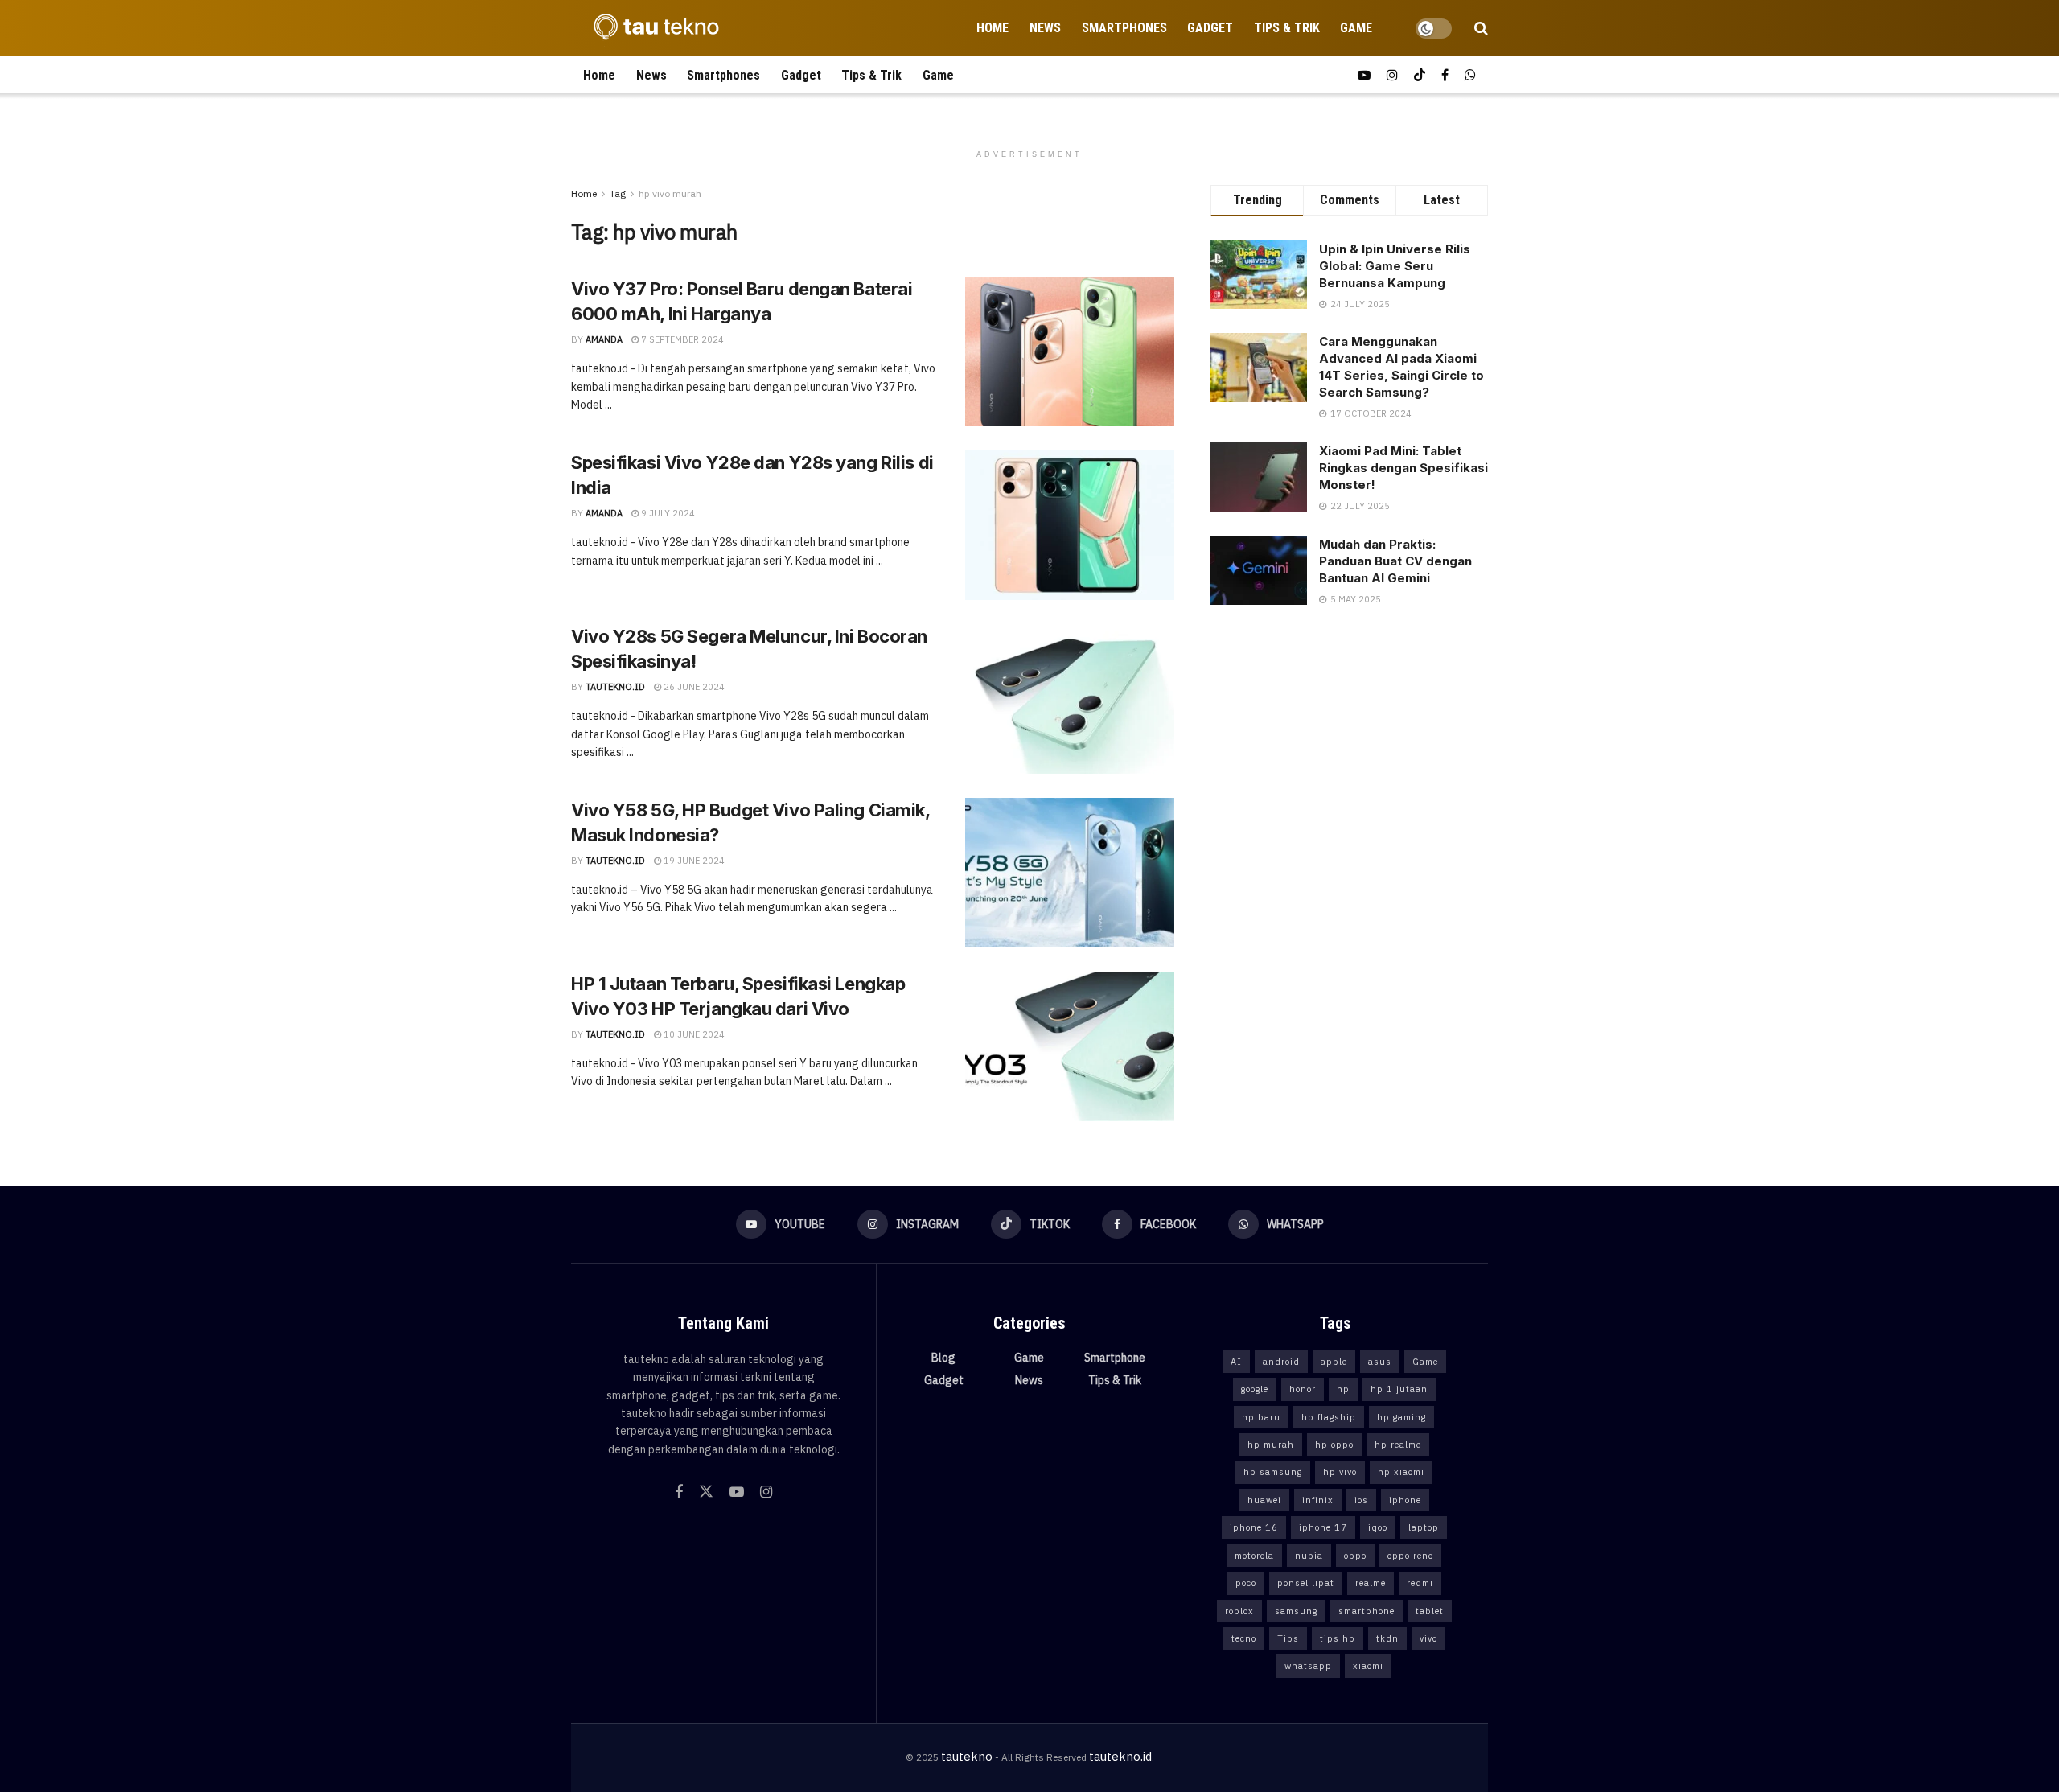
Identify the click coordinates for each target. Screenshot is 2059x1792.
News (1045, 28)
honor (1303, 1389)
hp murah (1271, 1445)
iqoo (1378, 1527)
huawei (1264, 1500)
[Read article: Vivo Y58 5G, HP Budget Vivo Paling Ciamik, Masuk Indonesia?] (1070, 873)
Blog (943, 1358)
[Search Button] (1481, 28)
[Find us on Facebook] (1445, 75)
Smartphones (1124, 28)
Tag (618, 193)
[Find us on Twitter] (706, 1492)
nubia (1309, 1556)
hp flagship (1329, 1417)
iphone (1405, 1500)
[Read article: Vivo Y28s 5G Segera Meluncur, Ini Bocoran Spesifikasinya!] (1070, 699)
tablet (1430, 1611)
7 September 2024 (681, 339)
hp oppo (1334, 1445)
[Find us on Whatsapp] (1470, 75)
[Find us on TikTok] (1420, 75)
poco (1246, 1583)
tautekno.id (615, 687)
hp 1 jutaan (1399, 1389)
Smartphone (1115, 1358)
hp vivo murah (670, 193)
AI (1236, 1362)
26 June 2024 (693, 687)
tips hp (1338, 1638)
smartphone (1367, 1611)
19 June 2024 (693, 861)
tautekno (967, 1756)
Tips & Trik (1287, 28)
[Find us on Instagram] (1392, 75)
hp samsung (1273, 1472)
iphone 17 (1323, 1527)
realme (1371, 1583)
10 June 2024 (693, 1034)
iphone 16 (1254, 1527)
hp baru (1261, 1417)
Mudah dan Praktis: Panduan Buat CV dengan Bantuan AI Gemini (1395, 561)
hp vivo (1340, 1472)
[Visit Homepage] (651, 28)
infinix (1318, 1500)
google (1255, 1389)
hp (1343, 1389)
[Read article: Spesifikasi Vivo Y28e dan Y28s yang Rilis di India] (1070, 525)
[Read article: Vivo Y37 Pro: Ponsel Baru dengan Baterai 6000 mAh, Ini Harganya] (1070, 351)
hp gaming (1401, 1417)
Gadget (1210, 28)
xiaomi (1368, 1666)
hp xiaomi (1401, 1472)
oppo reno (1410, 1556)
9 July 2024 (667, 513)
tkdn (1387, 1638)
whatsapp (1308, 1666)
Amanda (604, 339)
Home (993, 28)
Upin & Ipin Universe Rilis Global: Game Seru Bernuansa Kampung (1395, 266)
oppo (1355, 1556)
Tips (1288, 1638)
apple (1334, 1362)
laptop (1424, 1527)
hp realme (1398, 1445)
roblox (1239, 1611)
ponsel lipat (1306, 1583)
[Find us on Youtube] (1364, 75)
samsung (1296, 1611)
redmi (1420, 1583)
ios (1361, 1500)
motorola (1254, 1556)
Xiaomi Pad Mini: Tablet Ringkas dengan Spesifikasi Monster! (1403, 468)
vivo (1428, 1638)
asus (1380, 1362)
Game (1356, 28)
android (1281, 1362)
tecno (1244, 1638)
